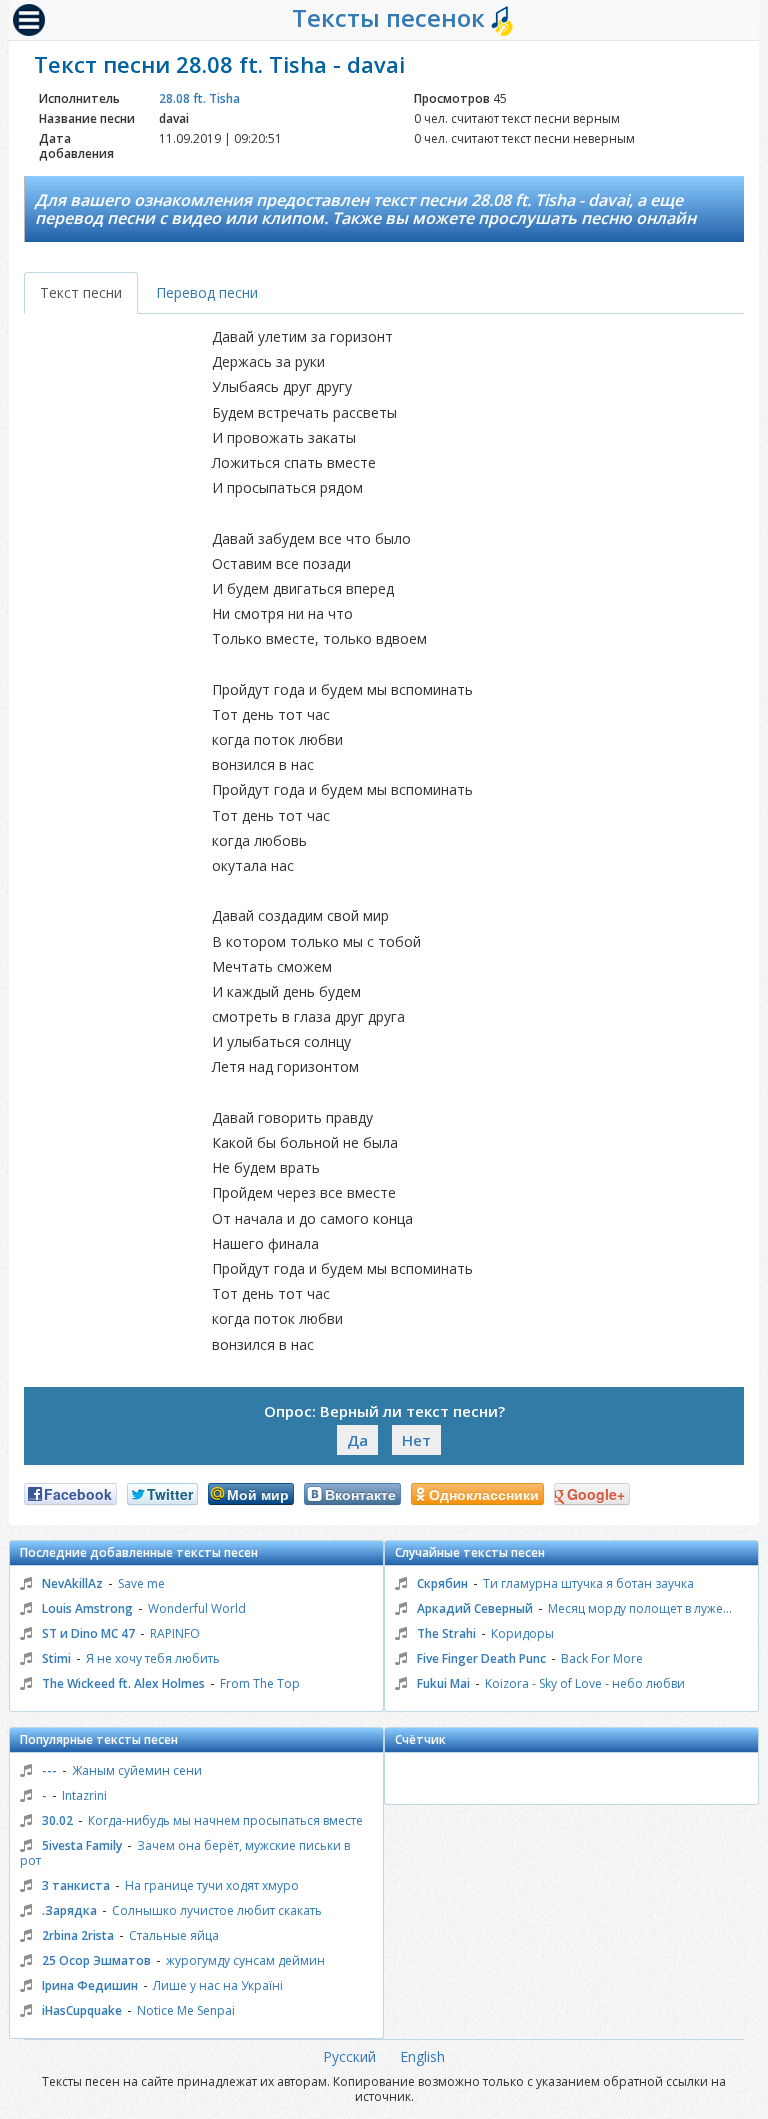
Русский (349, 2056)
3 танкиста (76, 1885)
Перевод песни (207, 292)
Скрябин (442, 1583)
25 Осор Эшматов (96, 1960)
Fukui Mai (443, 1683)
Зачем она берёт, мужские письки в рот (185, 1853)
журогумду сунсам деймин (245, 1960)
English (422, 2056)
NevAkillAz (72, 1583)
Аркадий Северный (475, 1608)
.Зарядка (69, 1910)
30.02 (57, 1820)
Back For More (602, 1658)
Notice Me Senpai (186, 2010)
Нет (416, 1440)
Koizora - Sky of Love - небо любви (585, 1683)
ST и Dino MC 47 (88, 1633)
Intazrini (84, 1795)
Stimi (56, 1658)
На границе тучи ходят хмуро (212, 1885)
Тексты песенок (391, 17)
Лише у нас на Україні (218, 1985)
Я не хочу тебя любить (153, 1658)
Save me (141, 1583)
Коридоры (522, 1633)
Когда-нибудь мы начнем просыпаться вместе (225, 1820)
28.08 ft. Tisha (199, 98)
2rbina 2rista (78, 1935)
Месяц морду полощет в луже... (640, 1608)
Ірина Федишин (90, 1985)
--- (49, 1770)
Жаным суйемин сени (137, 1770)
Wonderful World (197, 1608)
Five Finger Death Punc (481, 1658)
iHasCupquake (82, 2010)
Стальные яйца (174, 1935)
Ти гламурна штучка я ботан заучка (588, 1583)
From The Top (260, 1683)
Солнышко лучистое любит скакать (217, 1910)
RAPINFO (175, 1633)
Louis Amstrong (87, 1608)
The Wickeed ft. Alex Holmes (123, 1683)
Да (357, 1440)
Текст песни (81, 292)
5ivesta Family (82, 1845)
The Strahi (446, 1633)
